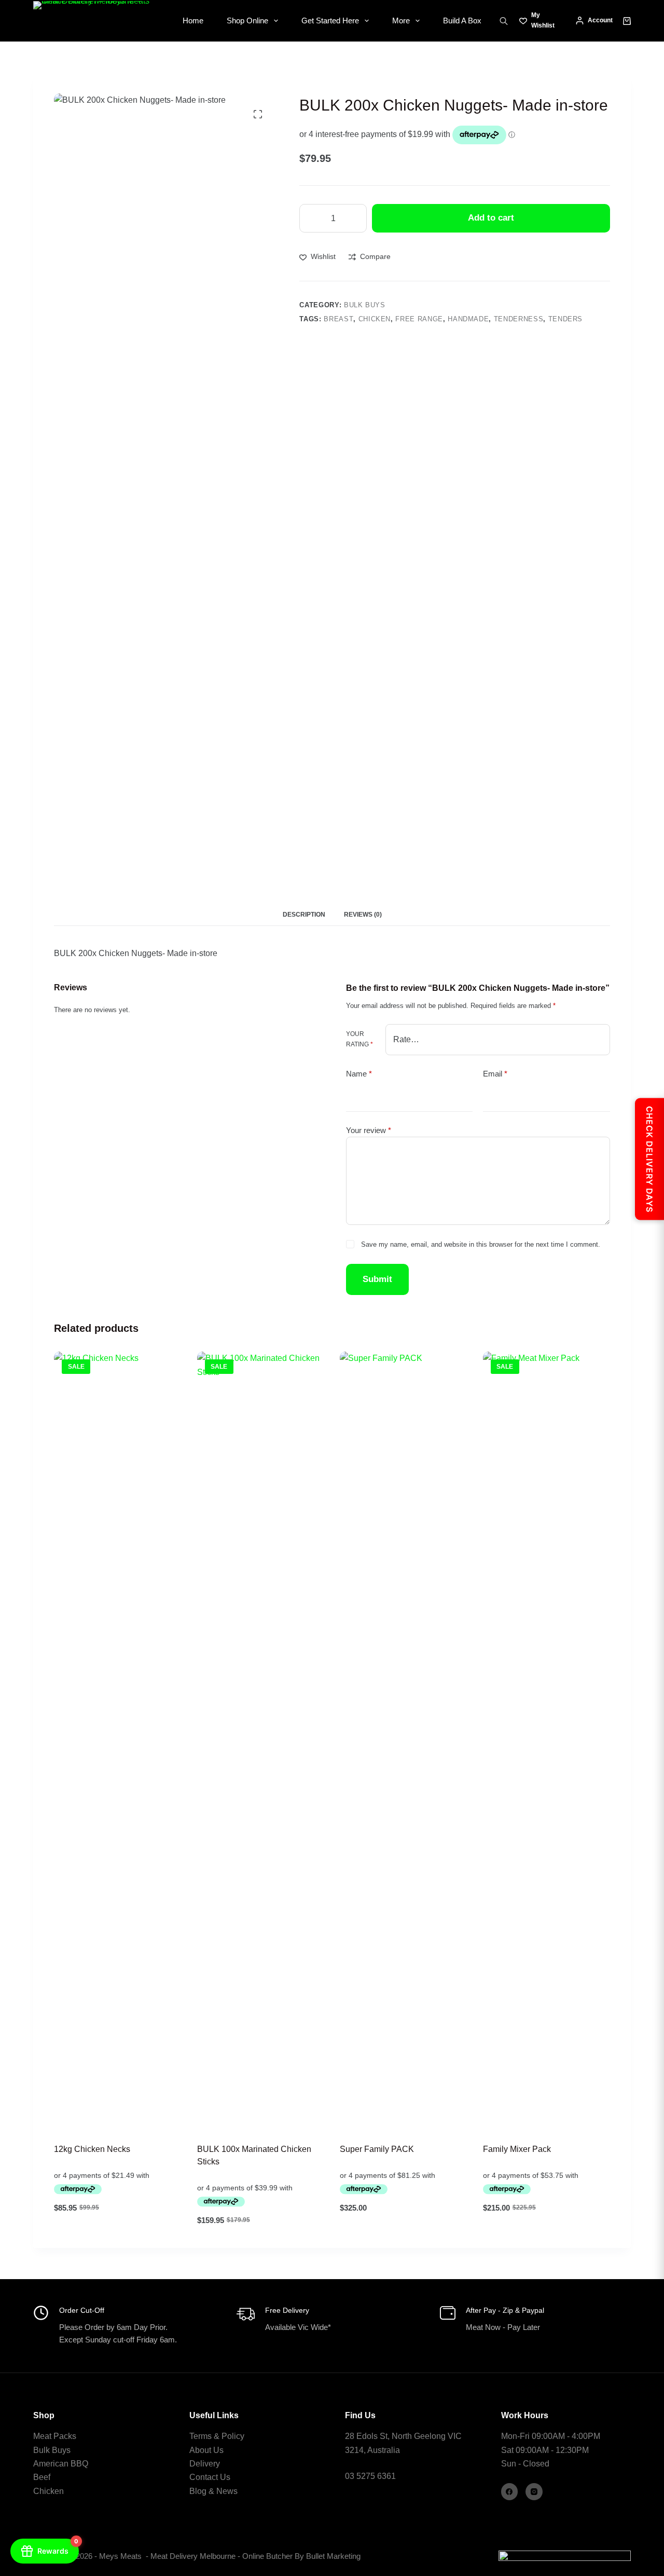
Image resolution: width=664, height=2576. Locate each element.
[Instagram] (534, 2492)
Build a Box (462, 21)
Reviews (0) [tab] (363, 915)
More (401, 21)
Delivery (205, 2464)
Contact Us (210, 2477)
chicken (375, 319)
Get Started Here (330, 21)
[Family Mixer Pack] (547, 1741)
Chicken (49, 2491)
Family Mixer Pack (517, 2149)
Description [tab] (304, 915)
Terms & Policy (217, 2436)
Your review (369, 1130)
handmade (468, 319)
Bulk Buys (365, 305)
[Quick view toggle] (160, 2117)
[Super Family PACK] (404, 1741)
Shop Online (247, 21)
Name (359, 1073)
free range (419, 319)
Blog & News (213, 2491)
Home (193, 21)
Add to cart (491, 218)
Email (495, 1073)
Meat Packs (55, 2436)
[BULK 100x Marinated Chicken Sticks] (261, 1741)
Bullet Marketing (334, 2556)
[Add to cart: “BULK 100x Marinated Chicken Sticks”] (219, 2117)
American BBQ (61, 2464)
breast (338, 319)
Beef (42, 2477)
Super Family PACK (377, 2149)
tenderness (519, 319)
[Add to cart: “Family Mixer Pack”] (505, 2117)
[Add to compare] (132, 2117)
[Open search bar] (504, 21)
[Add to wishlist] (104, 2117)
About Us (206, 2450)
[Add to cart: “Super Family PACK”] (362, 2117)
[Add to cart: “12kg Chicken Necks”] (76, 2117)
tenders (566, 319)
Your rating (359, 1039)
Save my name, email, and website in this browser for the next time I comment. (481, 1244)
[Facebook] (510, 2492)
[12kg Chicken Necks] (118, 1741)
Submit (377, 1279)
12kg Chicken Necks (92, 2149)
